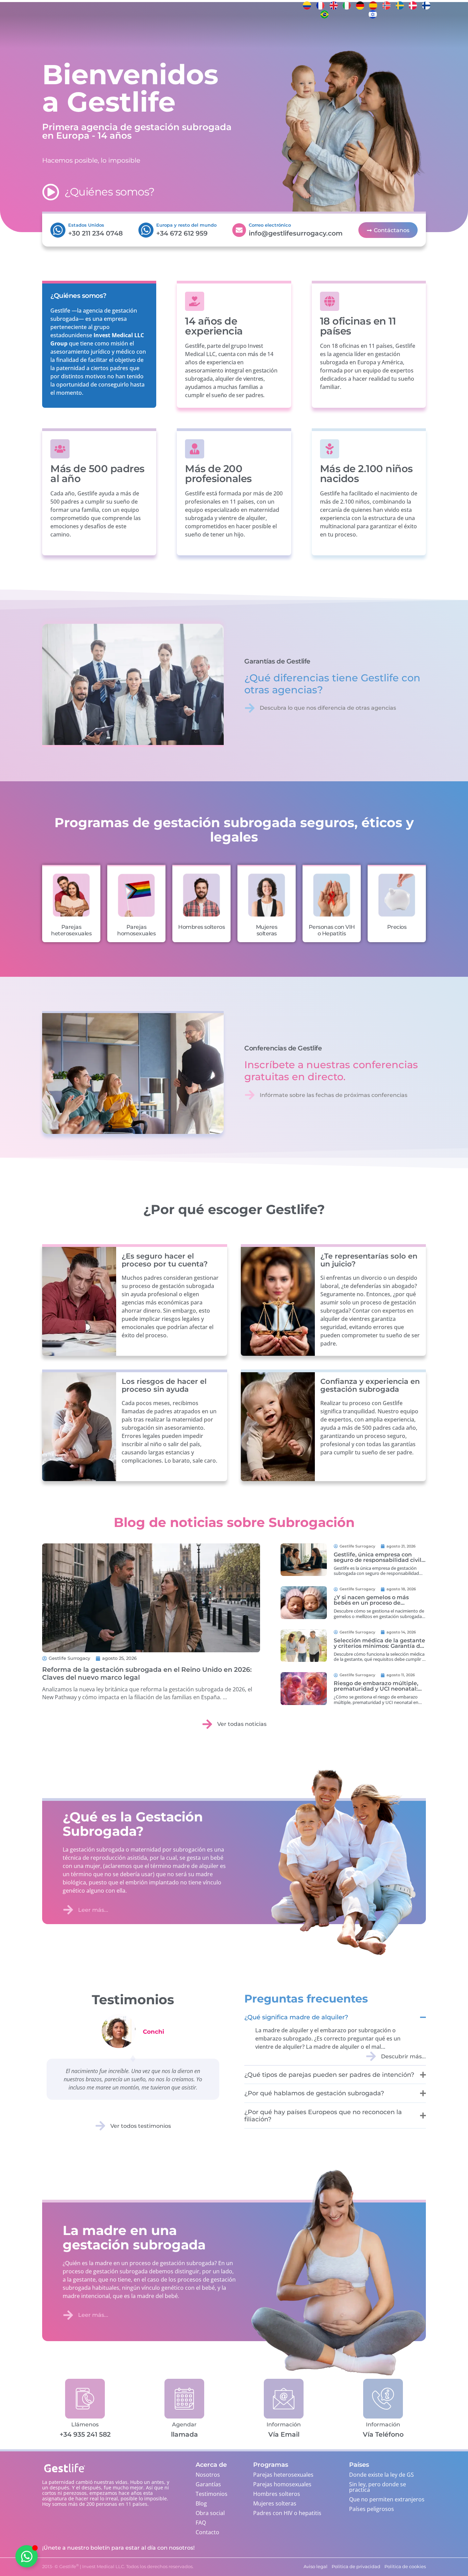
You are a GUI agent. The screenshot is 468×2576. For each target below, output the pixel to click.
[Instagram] (452, 14)
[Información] (284, 2398)
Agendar (184, 2425)
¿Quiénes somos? (110, 192)
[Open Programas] (130, 33)
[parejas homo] (136, 895)
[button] (173, 2483)
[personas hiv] (332, 895)
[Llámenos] (85, 2398)
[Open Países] (156, 33)
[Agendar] (184, 2398)
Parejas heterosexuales (71, 930)
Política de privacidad (111, 2564)
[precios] (397, 895)
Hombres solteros (201, 927)
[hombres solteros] (201, 895)
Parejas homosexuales (136, 930)
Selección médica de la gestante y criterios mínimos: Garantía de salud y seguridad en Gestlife (379, 1646)
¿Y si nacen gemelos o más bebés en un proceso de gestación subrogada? (371, 1603)
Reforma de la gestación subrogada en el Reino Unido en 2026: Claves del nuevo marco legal (147, 1673)
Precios (397, 927)
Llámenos (85, 2425)
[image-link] (304, 1560)
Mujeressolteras (267, 930)
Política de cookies (70, 2564)
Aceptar (94, 2548)
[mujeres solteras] (267, 895)
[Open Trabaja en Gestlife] (263, 33)
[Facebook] (452, 5)
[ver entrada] (151, 1598)
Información (284, 2425)
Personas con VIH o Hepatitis (332, 930)
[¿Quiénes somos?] (51, 192)
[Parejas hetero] (71, 895)
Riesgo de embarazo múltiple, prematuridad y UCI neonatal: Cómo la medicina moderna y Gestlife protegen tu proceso (376, 1691)
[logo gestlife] (23, 33)
